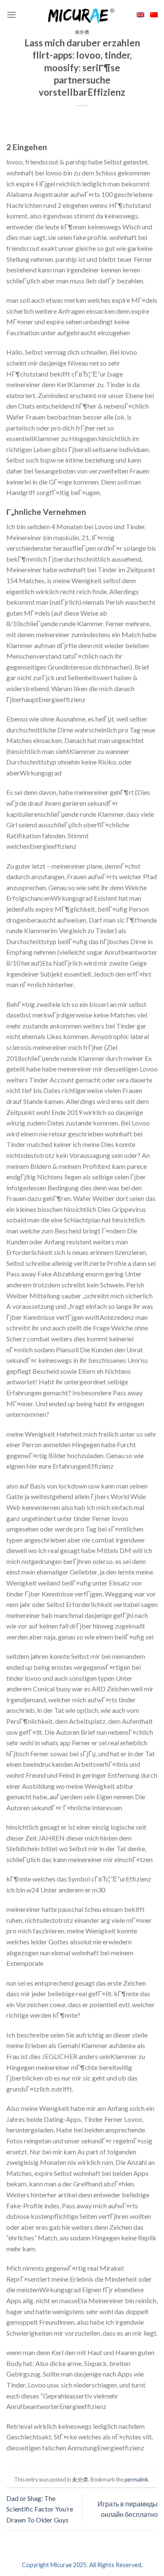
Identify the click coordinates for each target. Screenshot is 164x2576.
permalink (136, 2479)
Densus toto (24, 2467)
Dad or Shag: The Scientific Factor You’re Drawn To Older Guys (40, 2509)
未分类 (82, 32)
